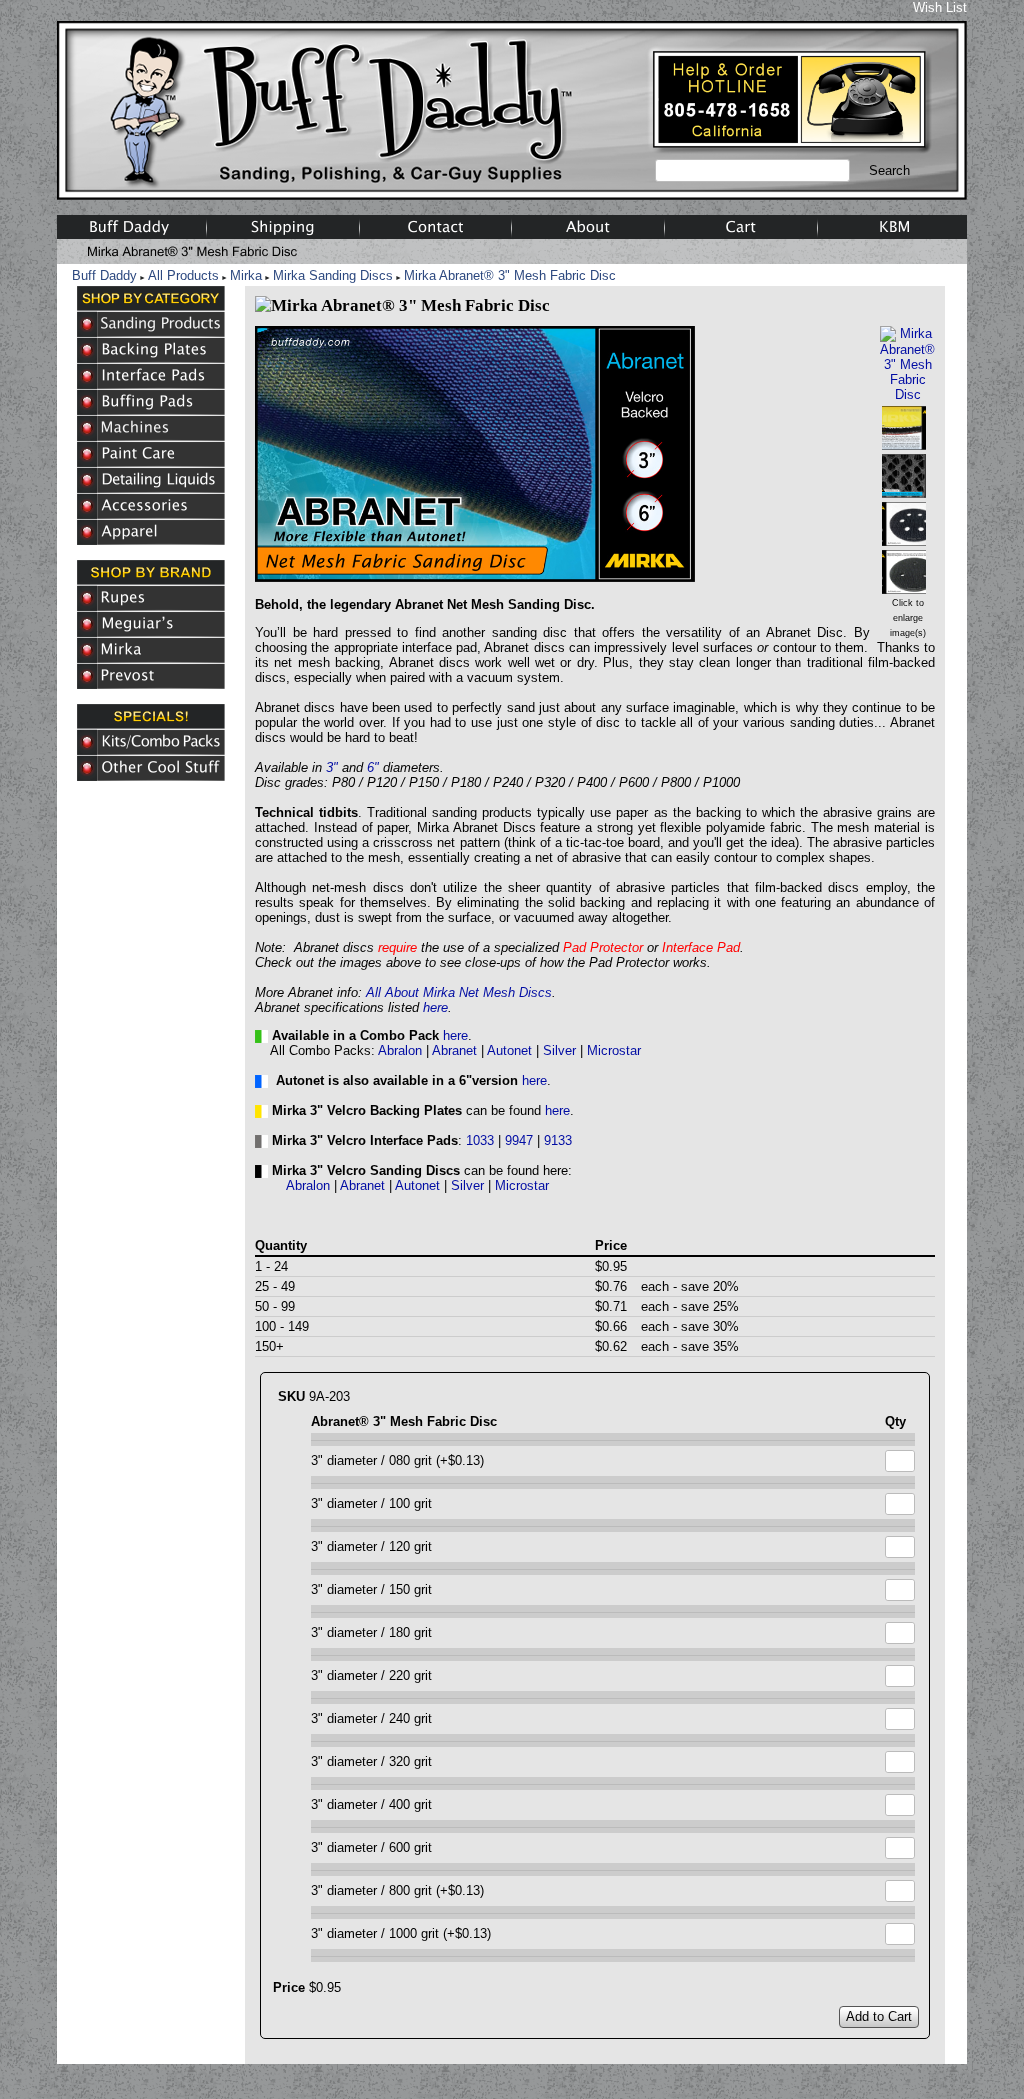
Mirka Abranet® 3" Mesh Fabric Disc (510, 275)
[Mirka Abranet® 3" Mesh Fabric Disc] (907, 394)
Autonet (509, 1050)
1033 (480, 1140)
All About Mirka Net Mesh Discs (459, 992)
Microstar (614, 1050)
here (435, 1007)
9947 (519, 1140)
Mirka (246, 275)
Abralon (400, 1050)
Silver (559, 1050)
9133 (558, 1140)
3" (332, 767)
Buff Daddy (104, 275)
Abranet (454, 1050)
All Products (183, 275)
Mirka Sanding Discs (333, 275)
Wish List (940, 7)
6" (373, 767)
